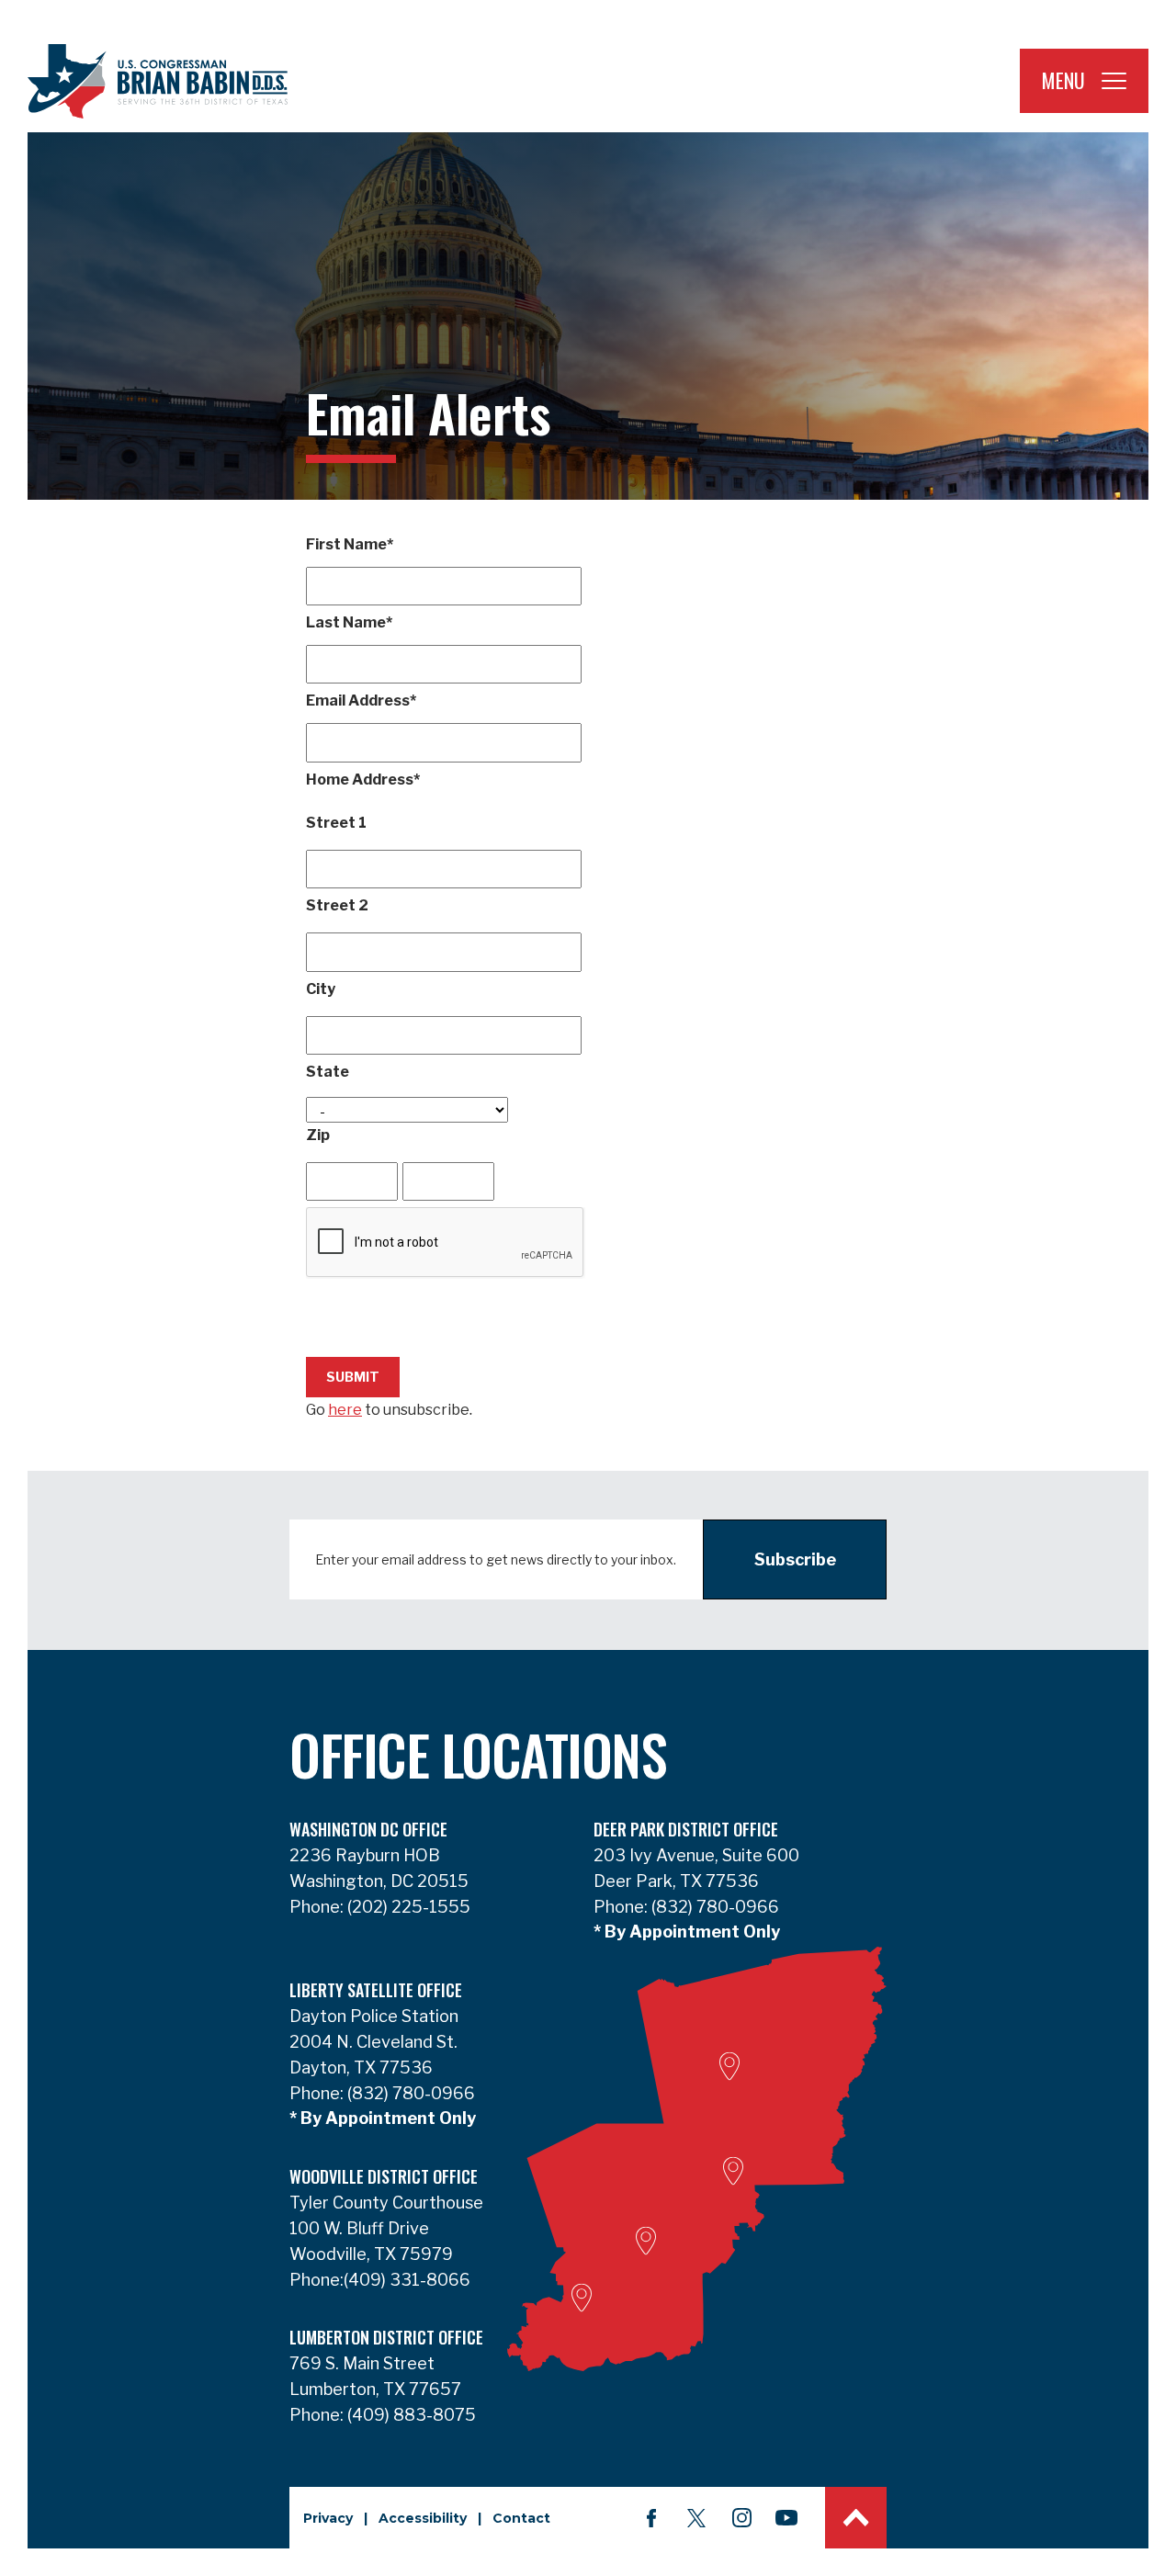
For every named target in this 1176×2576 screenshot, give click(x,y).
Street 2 (337, 905)
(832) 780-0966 (713, 1907)
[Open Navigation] (1114, 81)
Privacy (328, 2518)
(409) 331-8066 (407, 2280)
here (345, 1410)
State (328, 1072)
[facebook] (651, 2518)
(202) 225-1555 (407, 1907)
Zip (318, 1135)
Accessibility (423, 2518)
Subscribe (795, 1559)
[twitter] (696, 2518)
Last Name (349, 622)
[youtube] (786, 2518)
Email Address (361, 700)
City (321, 989)
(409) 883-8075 (410, 2415)
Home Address (363, 780)
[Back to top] (856, 2518)
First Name (350, 544)
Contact (521, 2518)
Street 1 (336, 823)
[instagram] (741, 2518)
